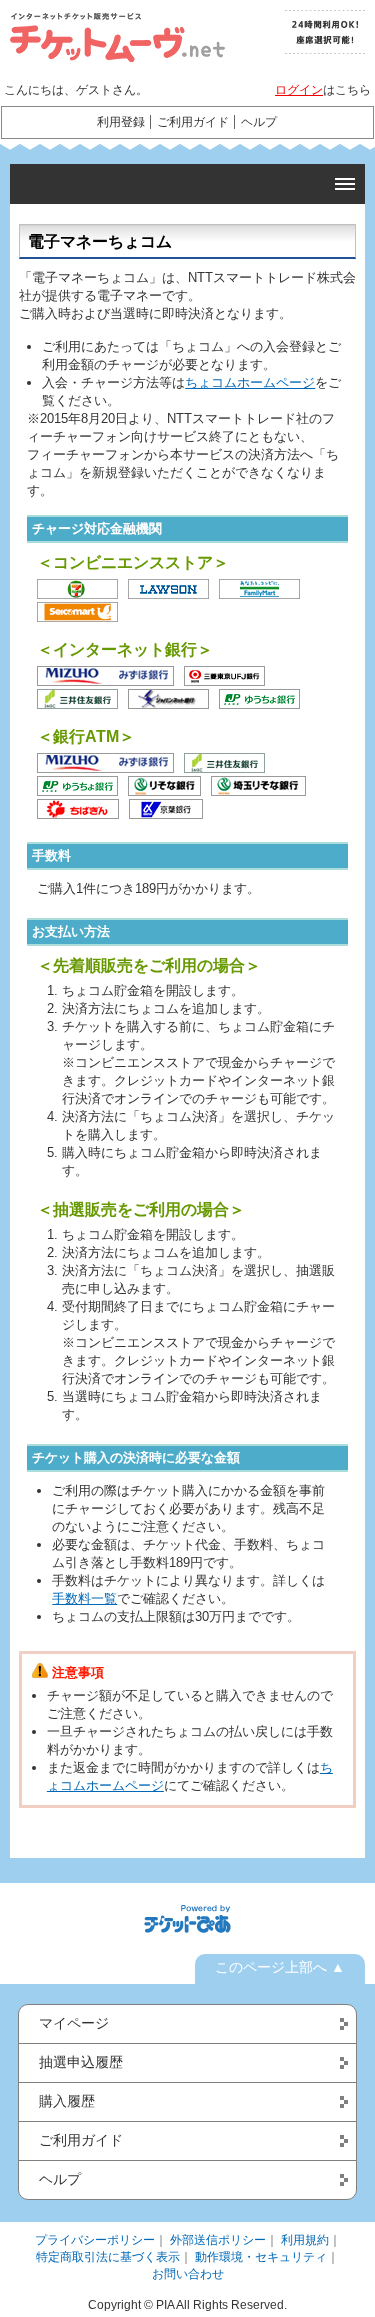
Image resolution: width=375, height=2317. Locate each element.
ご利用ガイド (193, 122)
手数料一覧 (84, 1598)
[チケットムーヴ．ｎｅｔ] (110, 37)
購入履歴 (67, 2101)
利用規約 (305, 2240)
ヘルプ (259, 122)
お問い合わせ (188, 2274)
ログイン (299, 90)
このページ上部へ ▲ (280, 1967)
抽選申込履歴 (81, 2062)
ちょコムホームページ (250, 382)
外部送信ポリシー (218, 2240)
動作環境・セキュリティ (261, 2257)
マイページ (74, 2023)
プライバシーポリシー (95, 2240)
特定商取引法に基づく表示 (108, 2257)
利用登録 (121, 122)
